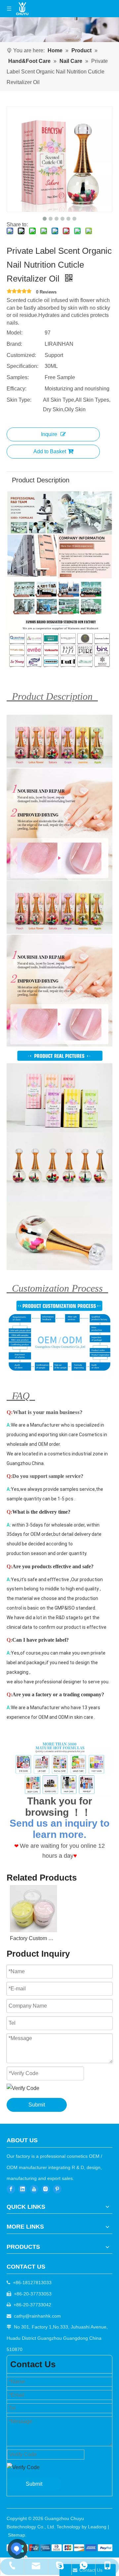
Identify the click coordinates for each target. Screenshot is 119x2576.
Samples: (18, 377)
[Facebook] (11, 2189)
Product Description (41, 480)
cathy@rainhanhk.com (37, 2316)
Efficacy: (17, 389)
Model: (15, 333)
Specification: (22, 366)
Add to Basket (50, 451)
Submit (37, 2105)
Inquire (49, 434)
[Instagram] (46, 2189)
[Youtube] (34, 2189)
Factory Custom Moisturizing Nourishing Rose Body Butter (33, 1938)
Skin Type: (19, 400)
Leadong (97, 2527)
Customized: (21, 355)
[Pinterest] (57, 2189)
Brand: (14, 344)
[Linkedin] (22, 2189)
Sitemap (17, 2535)
